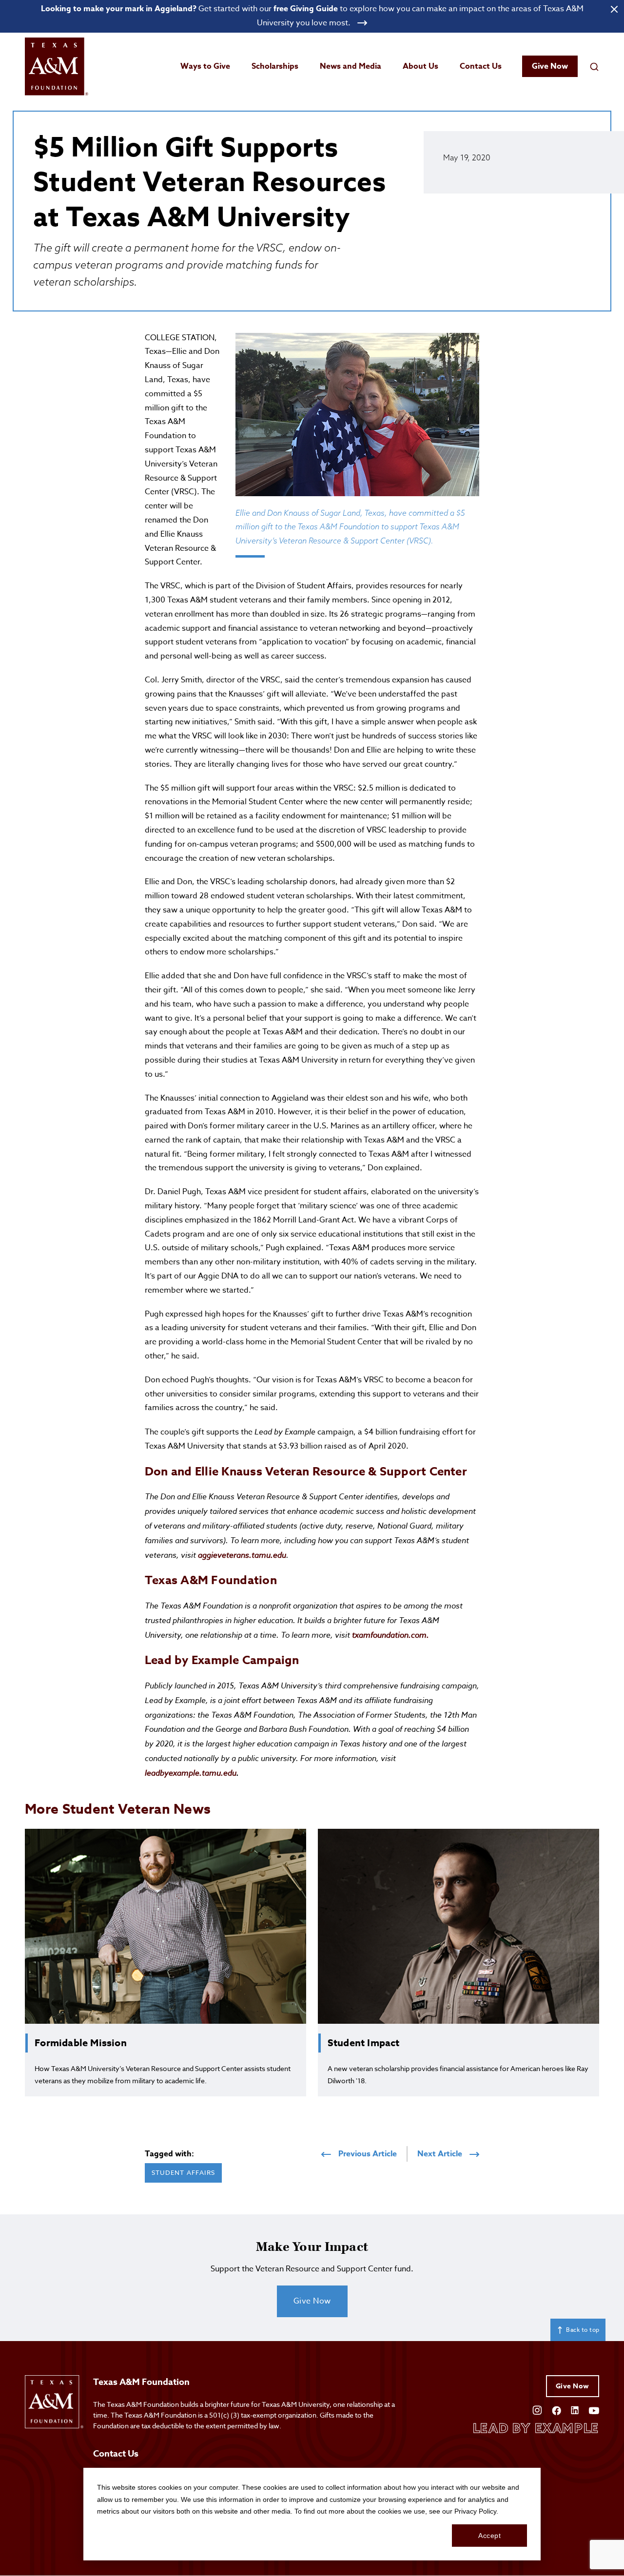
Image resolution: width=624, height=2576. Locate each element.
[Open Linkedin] (575, 2410)
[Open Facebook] (556, 2410)
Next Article (440, 2154)
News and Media (351, 66)
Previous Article (368, 2154)
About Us (420, 66)
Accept (489, 2536)
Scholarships (275, 66)
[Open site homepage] (57, 67)
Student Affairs (183, 2172)
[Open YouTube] (594, 2410)
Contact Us (481, 66)
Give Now (550, 66)
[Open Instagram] (537, 2410)
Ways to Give (205, 66)
